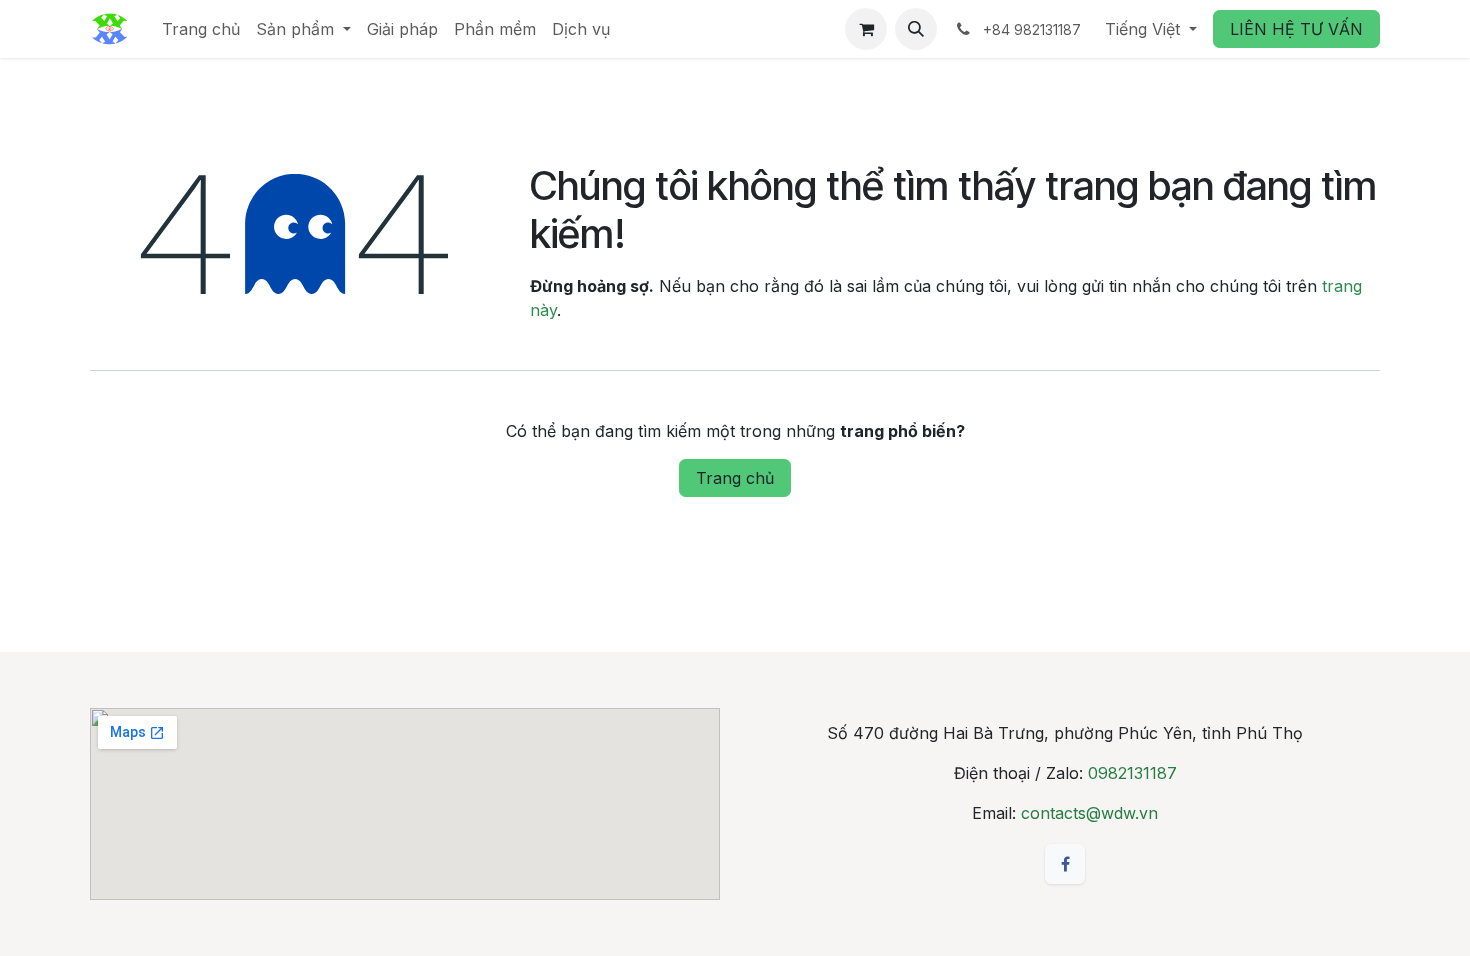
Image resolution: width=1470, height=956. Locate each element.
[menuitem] (201, 29)
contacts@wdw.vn (1089, 813)
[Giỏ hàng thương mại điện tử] (866, 29)
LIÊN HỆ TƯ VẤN (1296, 29)
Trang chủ (735, 478)
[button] (916, 29)
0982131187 (1132, 773)
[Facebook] (1065, 864)
